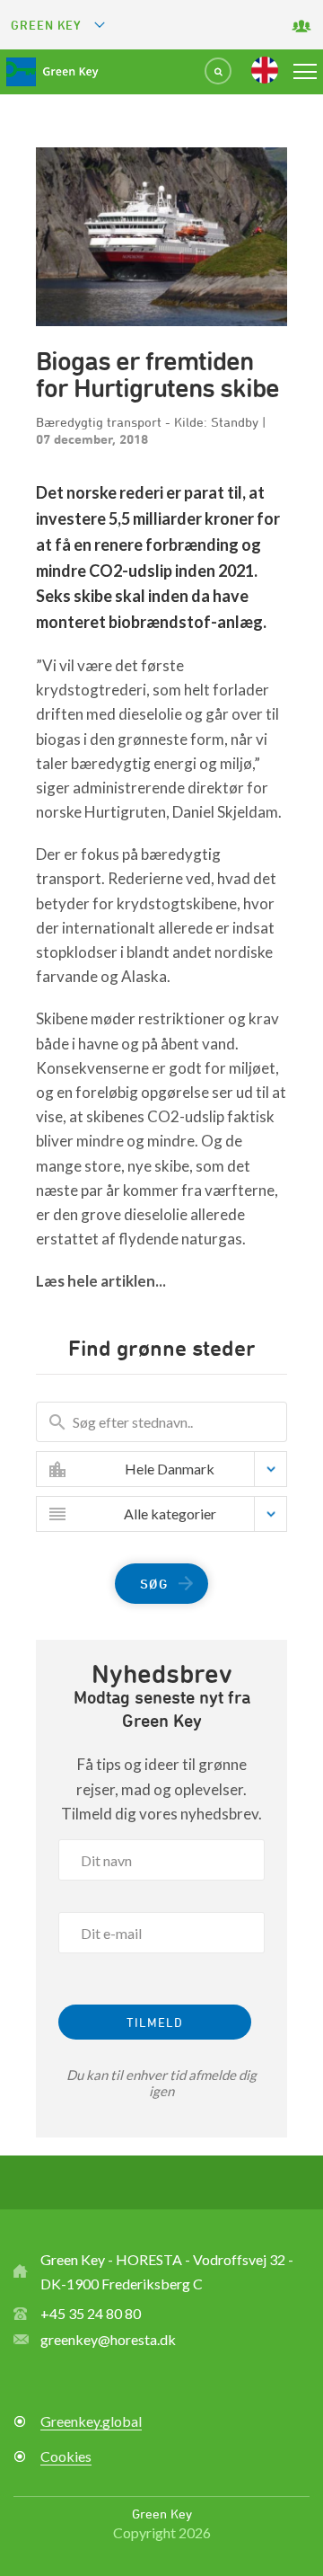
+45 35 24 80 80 (91, 2313)
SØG (154, 1584)
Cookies (66, 2456)
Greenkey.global (91, 2421)
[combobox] (175, 1469)
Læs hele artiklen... (101, 1281)
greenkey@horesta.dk (108, 2339)
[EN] (265, 70)
